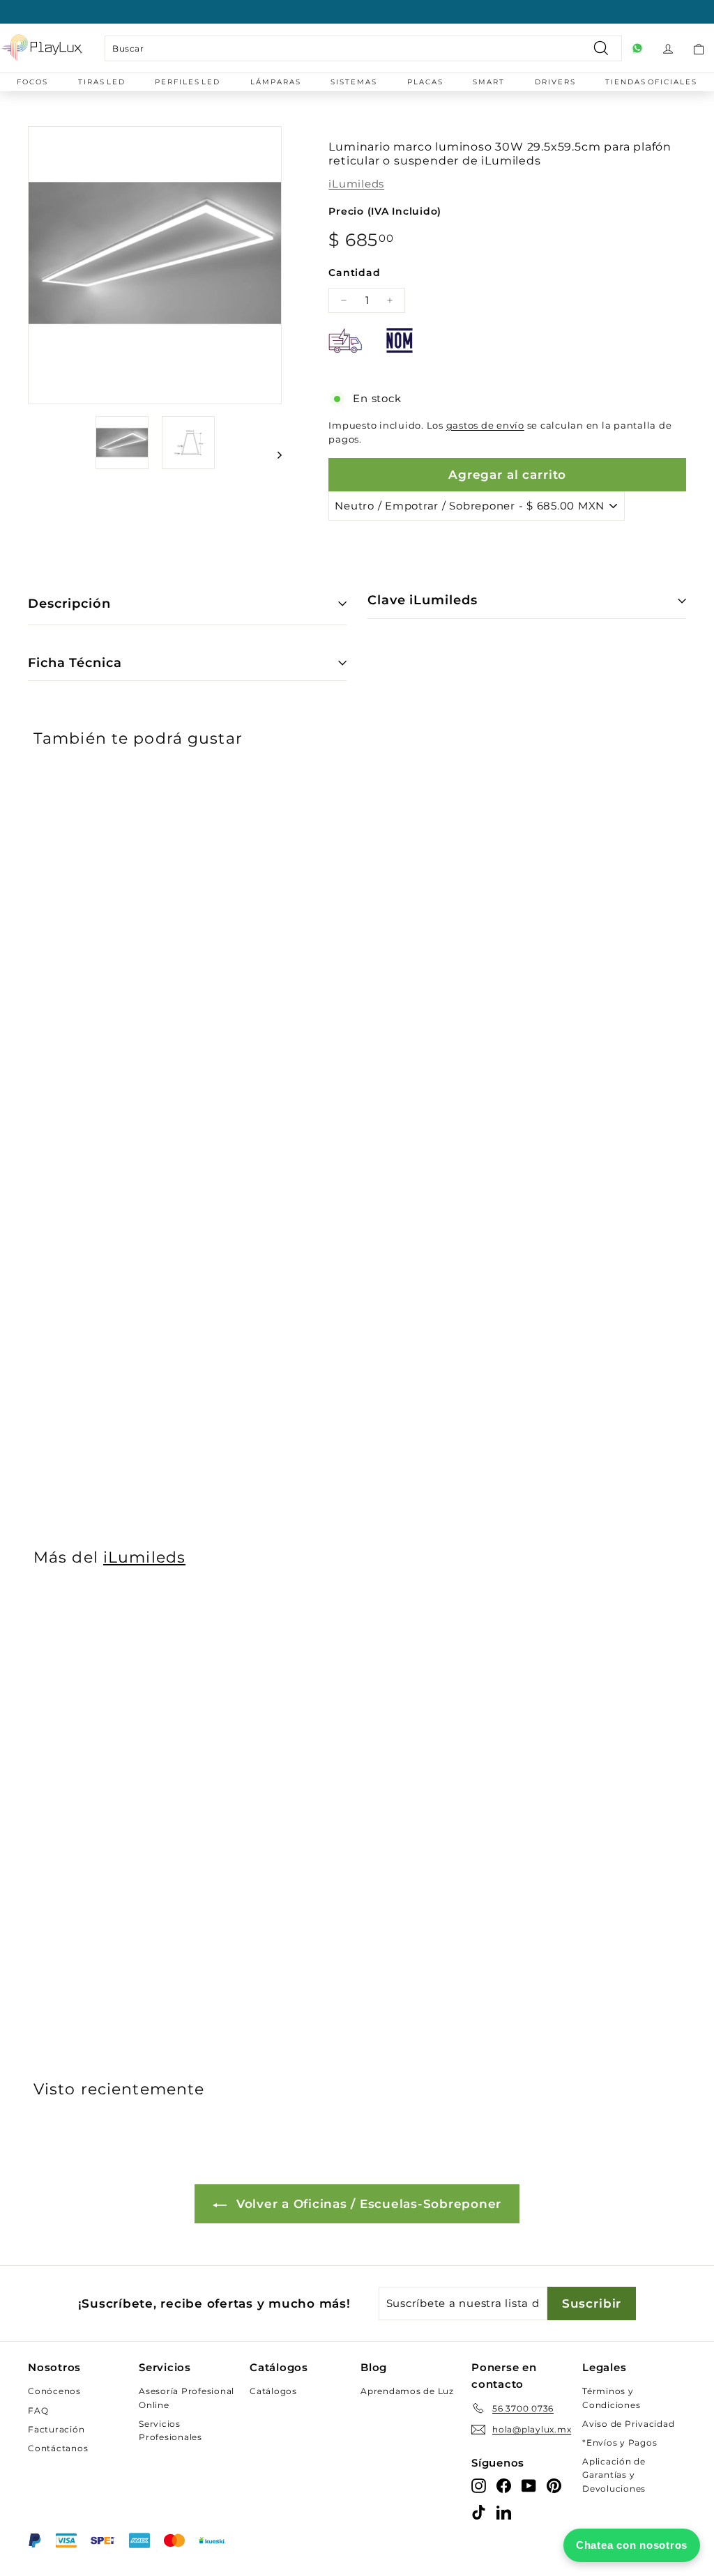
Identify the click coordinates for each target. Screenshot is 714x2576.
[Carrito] (699, 48)
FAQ (38, 2410)
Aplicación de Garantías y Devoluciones (614, 2475)
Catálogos (273, 2391)
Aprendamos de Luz (407, 2391)
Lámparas (276, 82)
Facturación (56, 2429)
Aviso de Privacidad (628, 2424)
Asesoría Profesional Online (187, 2398)
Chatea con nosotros (632, 2545)
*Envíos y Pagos (620, 2443)
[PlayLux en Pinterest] (554, 2485)
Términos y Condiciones (611, 2398)
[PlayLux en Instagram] (479, 2485)
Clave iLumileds (423, 600)
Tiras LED (102, 82)
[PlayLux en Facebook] (504, 2485)
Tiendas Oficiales (651, 82)
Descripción (69, 604)
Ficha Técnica (75, 663)
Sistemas (354, 82)
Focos (32, 82)
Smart (489, 82)
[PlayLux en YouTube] (529, 2485)
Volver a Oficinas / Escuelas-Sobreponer (367, 2204)
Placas (425, 82)
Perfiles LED (188, 82)
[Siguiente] (273, 455)
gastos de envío (485, 426)
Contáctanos (58, 2448)
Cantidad (354, 273)
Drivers (555, 82)
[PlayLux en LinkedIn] (504, 2512)
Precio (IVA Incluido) (385, 211)
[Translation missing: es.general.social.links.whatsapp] (637, 48)
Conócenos (54, 2391)
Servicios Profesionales (170, 2430)
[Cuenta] (668, 48)
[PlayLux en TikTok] (479, 2512)
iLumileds (356, 184)
